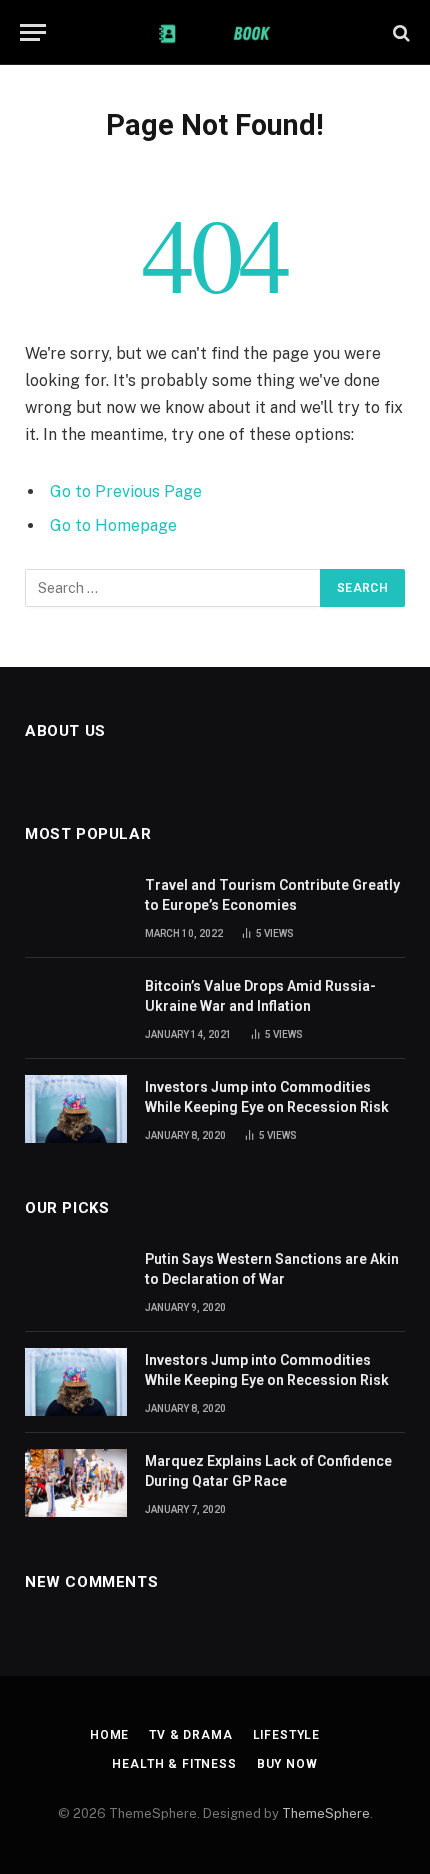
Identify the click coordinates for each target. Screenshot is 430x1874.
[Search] (399, 32)
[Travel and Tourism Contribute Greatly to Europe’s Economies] (76, 907)
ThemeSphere (326, 1813)
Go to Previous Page (126, 491)
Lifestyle (287, 1735)
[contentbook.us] (215, 32)
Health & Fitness (174, 1764)
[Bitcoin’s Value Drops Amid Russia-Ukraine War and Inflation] (76, 1008)
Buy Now (287, 1764)
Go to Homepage (113, 525)
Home (109, 1735)
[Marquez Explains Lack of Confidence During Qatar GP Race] (76, 1483)
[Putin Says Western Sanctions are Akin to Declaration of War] (76, 1281)
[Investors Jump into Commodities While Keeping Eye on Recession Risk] (76, 1109)
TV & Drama (190, 1735)
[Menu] (33, 32)
